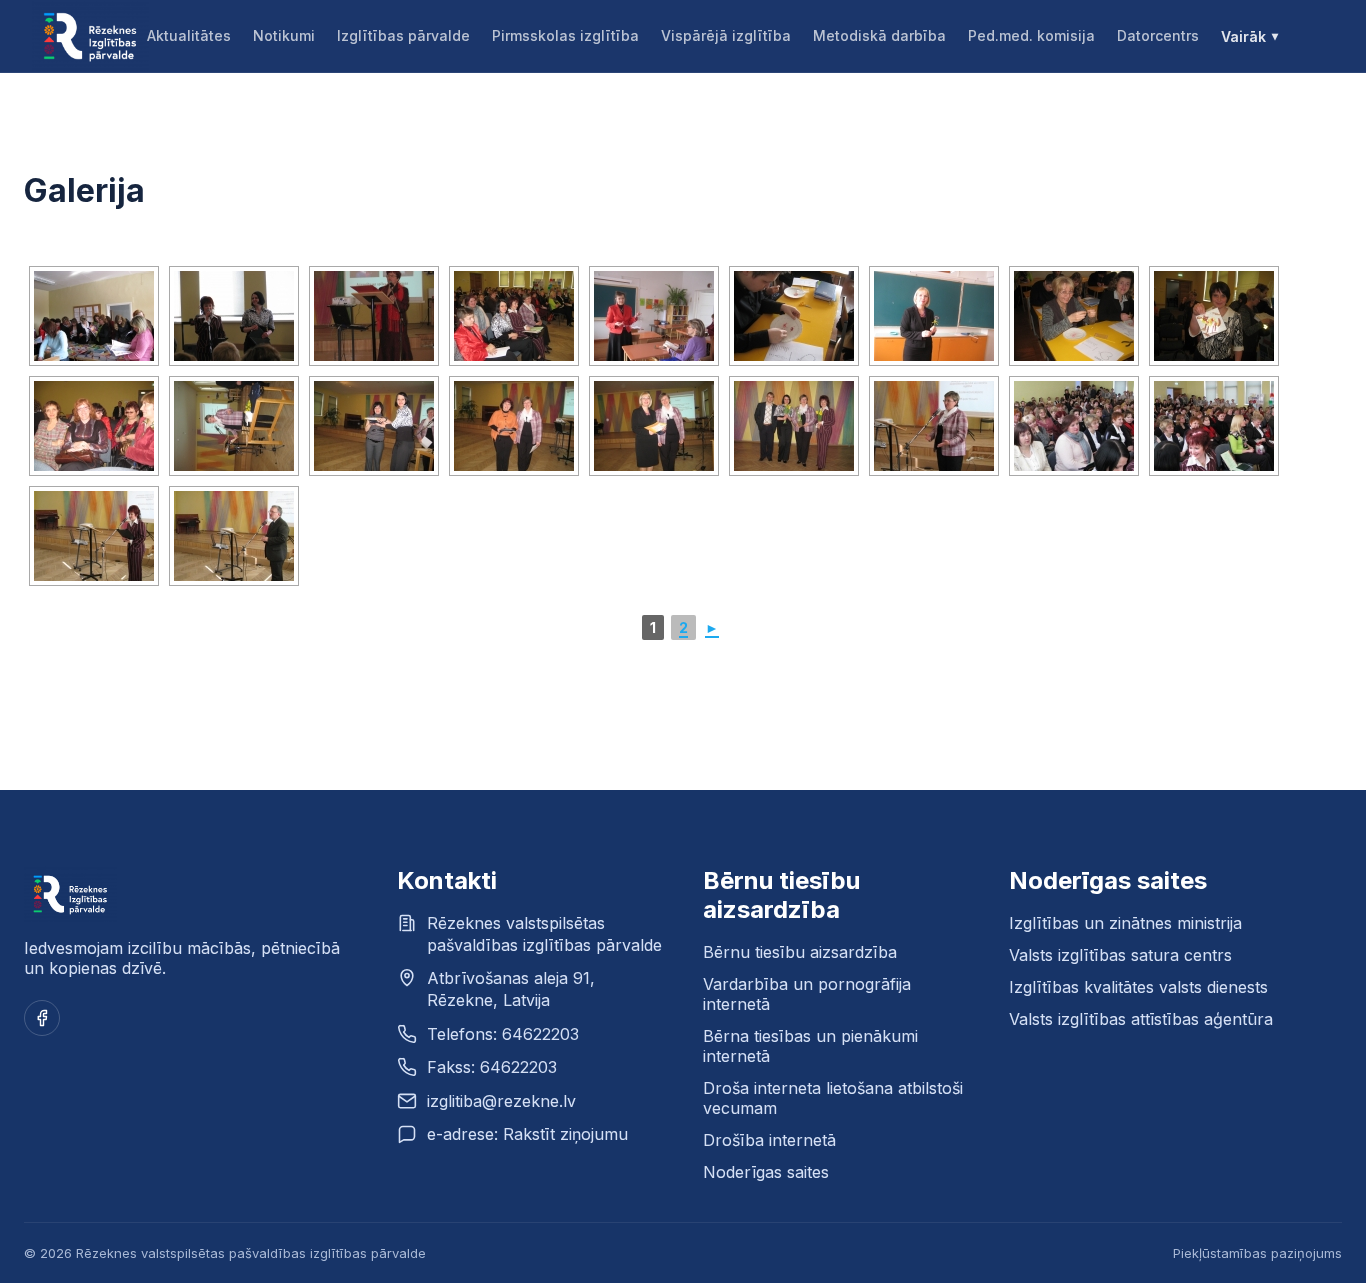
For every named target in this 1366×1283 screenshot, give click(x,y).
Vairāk (1243, 36)
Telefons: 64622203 (503, 1034)
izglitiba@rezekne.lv (501, 1101)
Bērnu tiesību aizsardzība (800, 952)
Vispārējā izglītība (726, 35)
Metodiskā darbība (879, 35)
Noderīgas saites (766, 1172)
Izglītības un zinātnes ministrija (1125, 923)
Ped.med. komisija (1031, 35)
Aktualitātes (189, 35)
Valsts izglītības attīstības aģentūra (1141, 1019)
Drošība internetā (769, 1140)
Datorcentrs (1158, 35)
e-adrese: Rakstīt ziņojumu (527, 1134)
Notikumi (284, 35)
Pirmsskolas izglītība (565, 35)
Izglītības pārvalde (403, 35)
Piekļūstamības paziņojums (1257, 1253)
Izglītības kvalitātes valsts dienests (1138, 987)
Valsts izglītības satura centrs (1120, 955)
